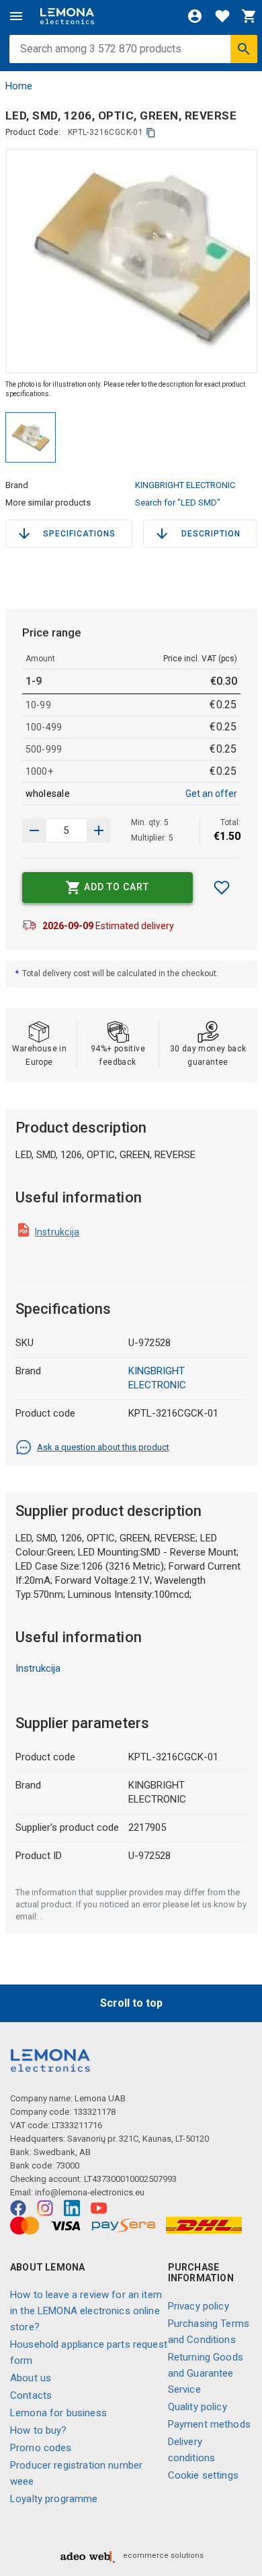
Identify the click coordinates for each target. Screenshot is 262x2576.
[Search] (244, 49)
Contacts (31, 2395)
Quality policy (198, 2407)
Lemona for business (58, 2413)
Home (19, 86)
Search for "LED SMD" (178, 503)
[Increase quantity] (34, 830)
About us (31, 2378)
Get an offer (211, 794)
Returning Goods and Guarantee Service (206, 2373)
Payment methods (209, 2424)
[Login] (195, 16)
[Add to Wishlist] (222, 888)
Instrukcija (57, 1232)
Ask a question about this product (103, 1447)
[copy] (151, 133)
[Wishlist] (222, 16)
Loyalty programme (54, 2499)
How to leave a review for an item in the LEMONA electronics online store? (86, 2311)
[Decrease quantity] (99, 830)
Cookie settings (203, 2475)
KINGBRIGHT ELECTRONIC (185, 485)
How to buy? (39, 2430)
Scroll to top (131, 2003)
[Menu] (16, 16)
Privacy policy (199, 2306)
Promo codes (41, 2448)
